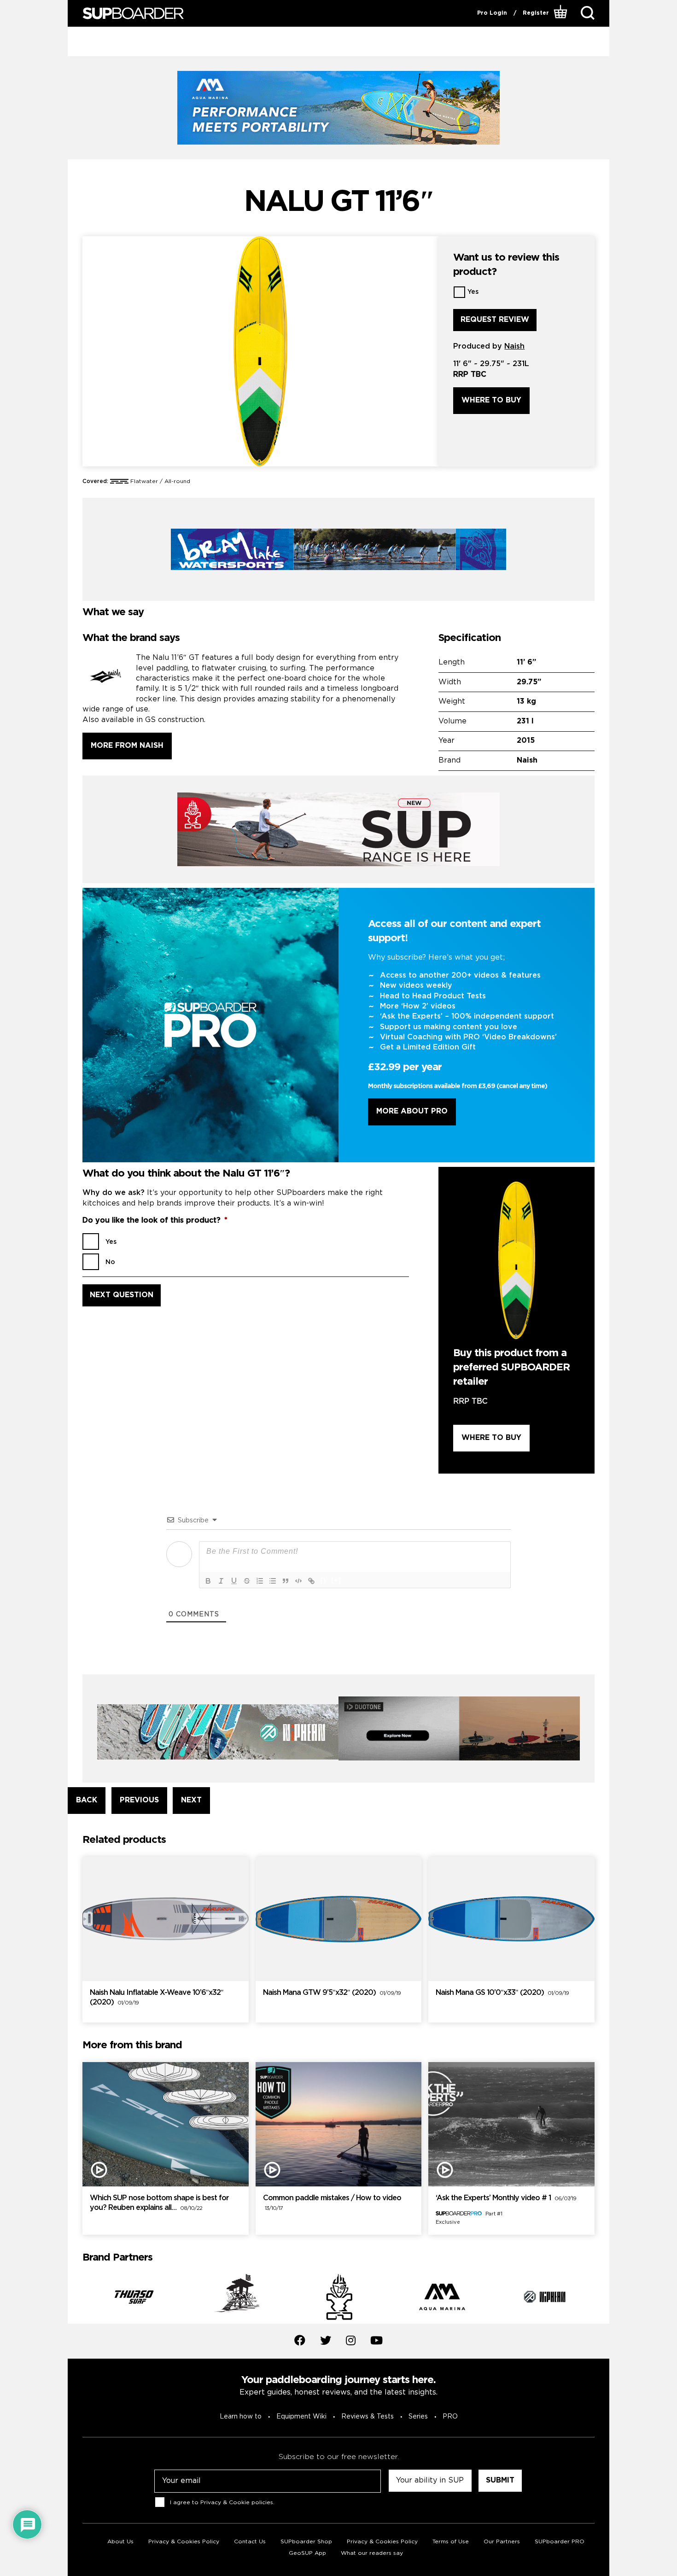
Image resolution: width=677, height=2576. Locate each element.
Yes (473, 292)
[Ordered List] (260, 1581)
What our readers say (372, 2553)
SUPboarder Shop (306, 2542)
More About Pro (412, 1111)
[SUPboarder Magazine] (133, 14)
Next (601, 2299)
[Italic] (221, 1581)
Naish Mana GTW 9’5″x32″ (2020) (332, 1993)
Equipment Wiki (301, 2417)
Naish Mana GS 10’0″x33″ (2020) (502, 1993)
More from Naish (127, 746)
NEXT (191, 1800)
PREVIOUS (139, 1800)
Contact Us (250, 2542)
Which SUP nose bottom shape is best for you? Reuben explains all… (159, 2203)
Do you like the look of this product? (155, 1221)
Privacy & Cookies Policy (184, 2542)
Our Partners (502, 2542)
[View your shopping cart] (562, 13)
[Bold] (208, 1581)
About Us (120, 2542)
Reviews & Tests (368, 2417)
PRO (450, 2417)
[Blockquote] (286, 1581)
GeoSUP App (307, 2553)
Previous (76, 2299)
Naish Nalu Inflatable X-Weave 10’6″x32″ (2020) (157, 1998)
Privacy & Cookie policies (237, 2503)
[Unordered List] (273, 1581)
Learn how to (241, 2417)
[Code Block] (298, 1581)
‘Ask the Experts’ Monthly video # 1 (506, 2198)
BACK (87, 1800)
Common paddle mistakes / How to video (332, 2203)
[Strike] (247, 1581)
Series (418, 2417)
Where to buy (491, 400)
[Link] (311, 1581)
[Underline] (234, 1581)
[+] (336, 1580)
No (110, 1262)
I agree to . (222, 2503)
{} (323, 1580)
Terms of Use (451, 2542)
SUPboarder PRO (560, 2542)
